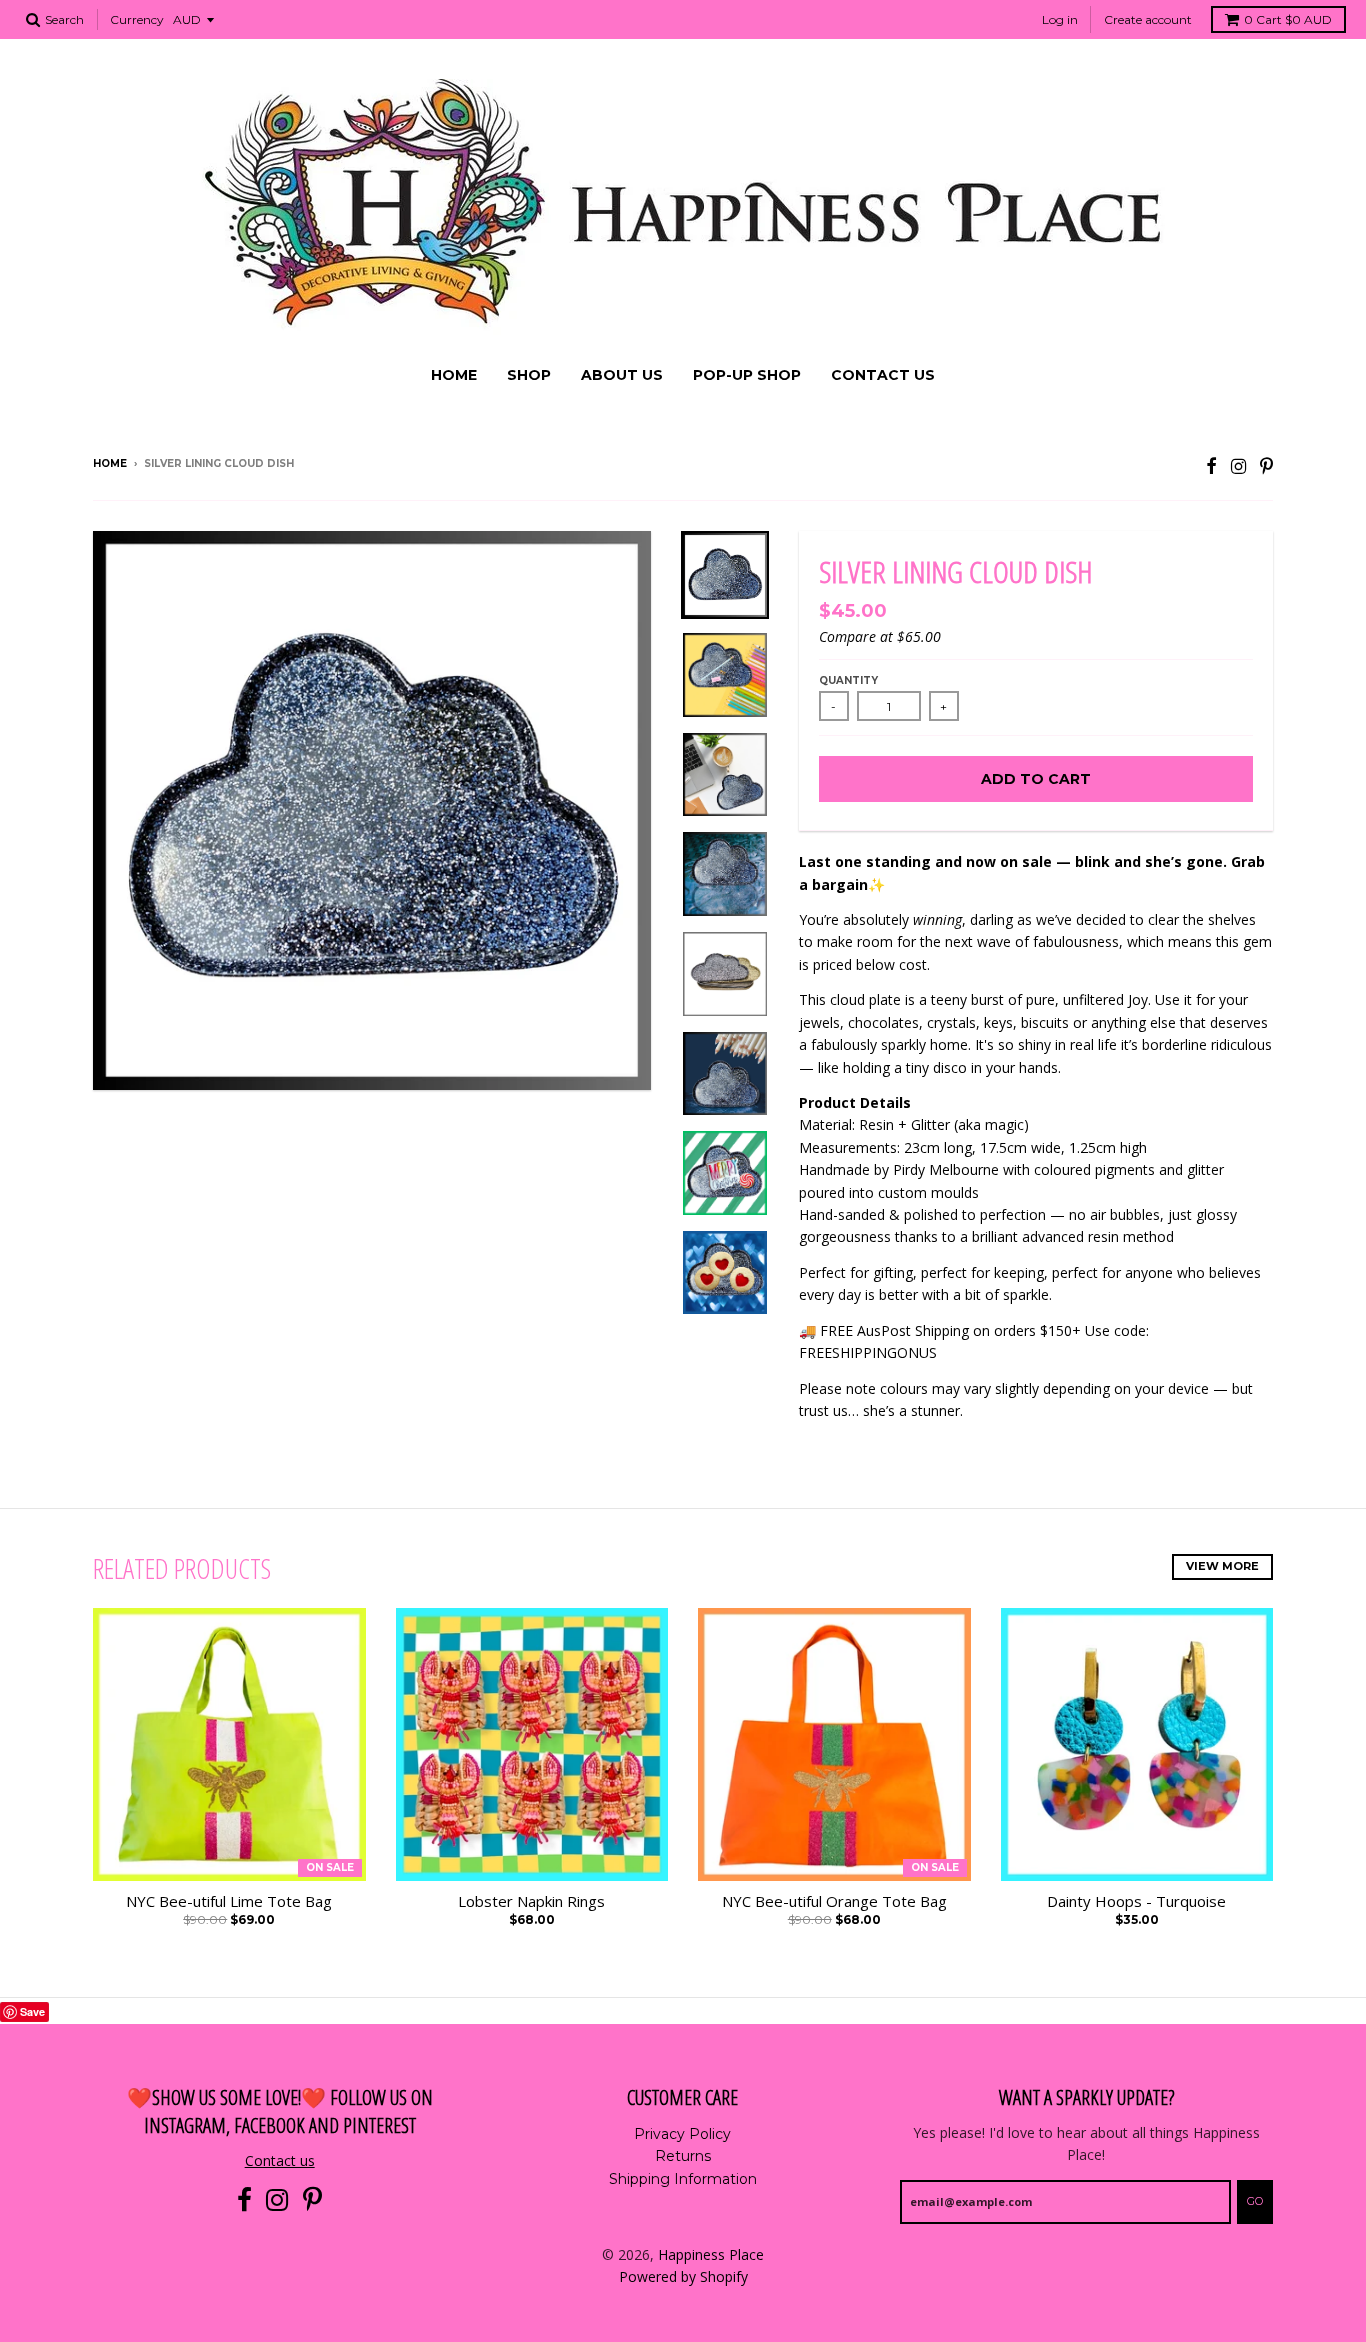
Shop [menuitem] (529, 375)
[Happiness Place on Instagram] (1238, 465)
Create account (1148, 19)
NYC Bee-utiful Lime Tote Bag (229, 1901)
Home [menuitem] (454, 375)
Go (1255, 2201)
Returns (683, 2156)
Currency (137, 19)
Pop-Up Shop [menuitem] (747, 375)
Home (110, 463)
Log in (1060, 19)
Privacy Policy (682, 2134)
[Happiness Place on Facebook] (1211, 465)
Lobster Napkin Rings (531, 1901)
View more (1222, 1566)
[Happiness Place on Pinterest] (1266, 465)
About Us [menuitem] (622, 375)
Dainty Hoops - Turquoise (1136, 1901)
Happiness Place (711, 2254)
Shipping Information (683, 2179)
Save (32, 2011)
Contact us (280, 2160)
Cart (1288, 19)
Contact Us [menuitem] (883, 375)
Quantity (848, 680)
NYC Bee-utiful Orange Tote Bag (834, 1901)
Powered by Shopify (683, 2276)
